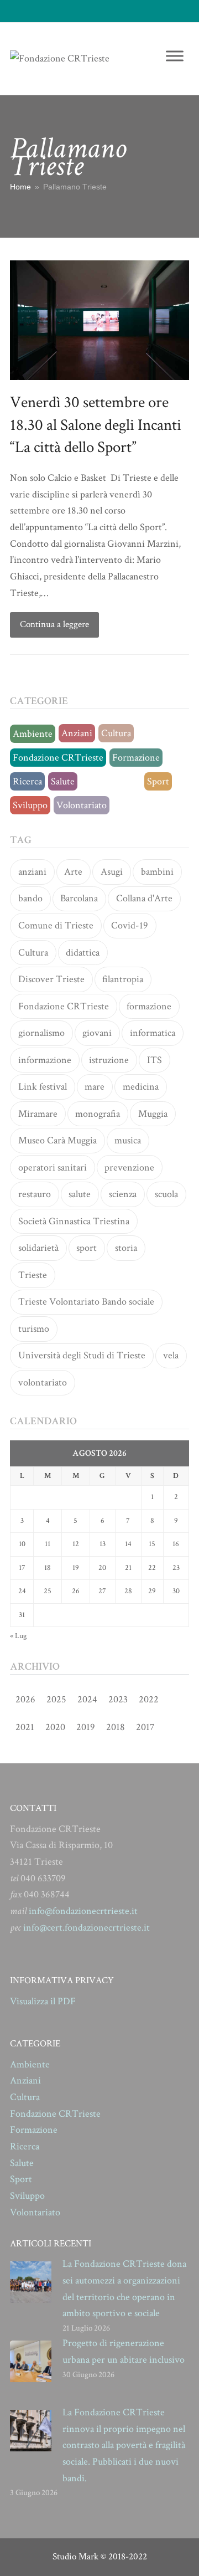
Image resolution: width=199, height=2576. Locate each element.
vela (171, 1355)
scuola (166, 1194)
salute (80, 1194)
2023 (118, 1699)
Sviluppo (30, 805)
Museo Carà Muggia (57, 1140)
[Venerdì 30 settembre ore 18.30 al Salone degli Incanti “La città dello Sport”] (99, 319)
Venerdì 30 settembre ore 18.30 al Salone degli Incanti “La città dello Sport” (96, 425)
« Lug (18, 1636)
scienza (123, 1194)
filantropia (123, 979)
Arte (73, 872)
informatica (153, 1033)
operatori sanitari (53, 1168)
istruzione (109, 1060)
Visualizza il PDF (43, 2001)
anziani (32, 872)
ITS (155, 1060)
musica (128, 1140)
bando (30, 898)
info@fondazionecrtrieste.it (83, 1911)
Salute (63, 781)
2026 (25, 1699)
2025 (56, 1699)
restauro (35, 1194)
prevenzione (129, 1168)
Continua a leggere (54, 624)
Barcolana (79, 898)
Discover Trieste (51, 979)
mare (95, 1087)
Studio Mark (75, 2557)
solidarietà (38, 1248)
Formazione (136, 758)
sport (87, 1248)
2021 (25, 1727)
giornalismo (41, 1033)
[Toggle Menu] (175, 56)
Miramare (38, 1114)
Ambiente (33, 734)
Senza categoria (111, 781)
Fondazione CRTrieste (58, 758)
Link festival (43, 1087)
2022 (149, 1699)
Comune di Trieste (56, 925)
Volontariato (82, 805)
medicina (141, 1087)
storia (126, 1248)
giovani (97, 1033)
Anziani (77, 733)
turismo (34, 1329)
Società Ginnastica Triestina (74, 1221)
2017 (145, 1727)
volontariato (43, 1382)
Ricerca (27, 781)
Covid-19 (130, 925)
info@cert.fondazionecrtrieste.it (87, 1928)
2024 (87, 1699)
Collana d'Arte (144, 898)
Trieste (33, 1275)
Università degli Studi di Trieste (82, 1355)
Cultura (116, 733)
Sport (158, 781)
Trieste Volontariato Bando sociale (86, 1302)
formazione (149, 1006)
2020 (55, 1727)
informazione (45, 1060)
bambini (157, 872)
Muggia (153, 1114)
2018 (116, 1727)
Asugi (112, 872)
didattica (83, 953)
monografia (98, 1114)
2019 (86, 1727)
